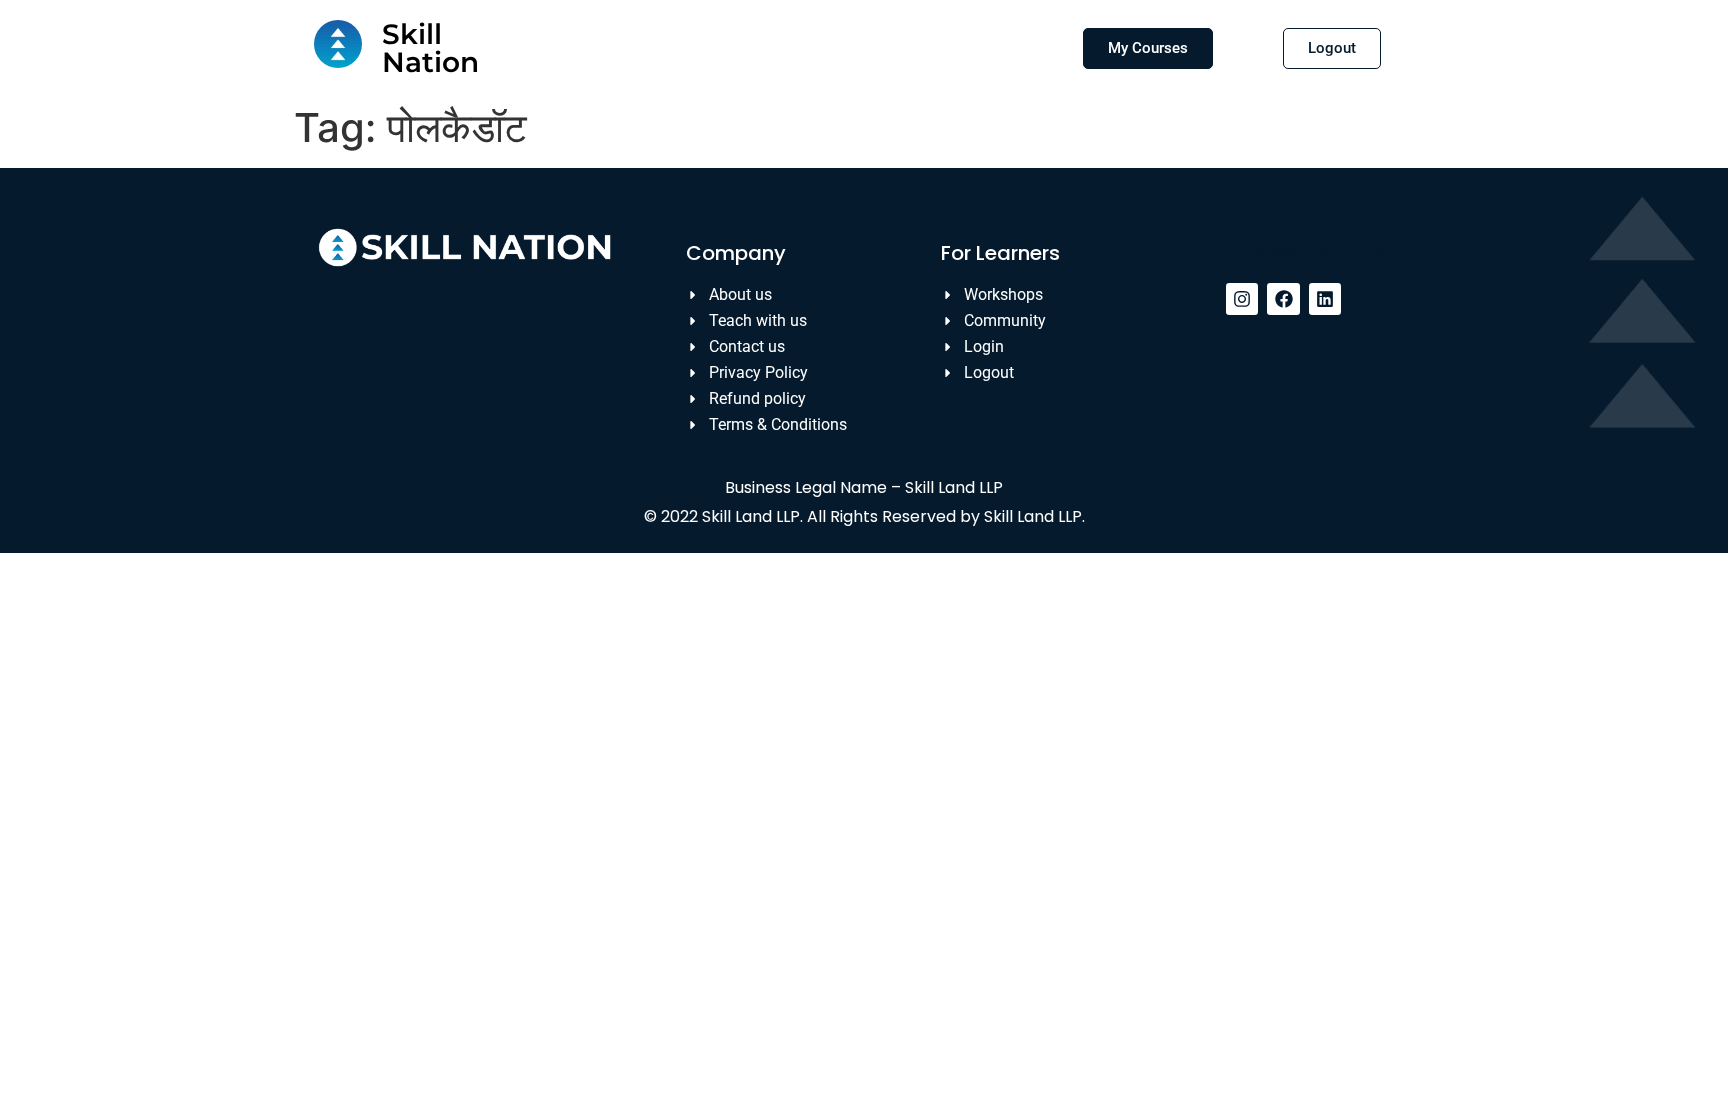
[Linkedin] (1325, 299)
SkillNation (430, 48)
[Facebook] (1283, 299)
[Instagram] (1242, 299)
